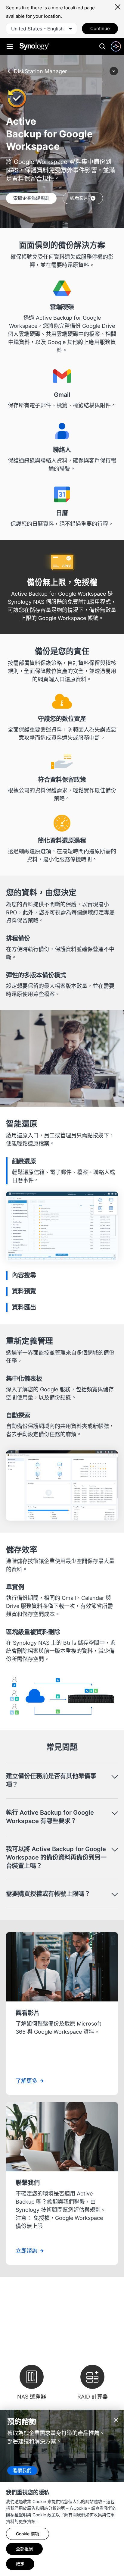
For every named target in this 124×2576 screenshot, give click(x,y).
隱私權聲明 (17, 2515)
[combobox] (42, 29)
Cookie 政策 (43, 2515)
